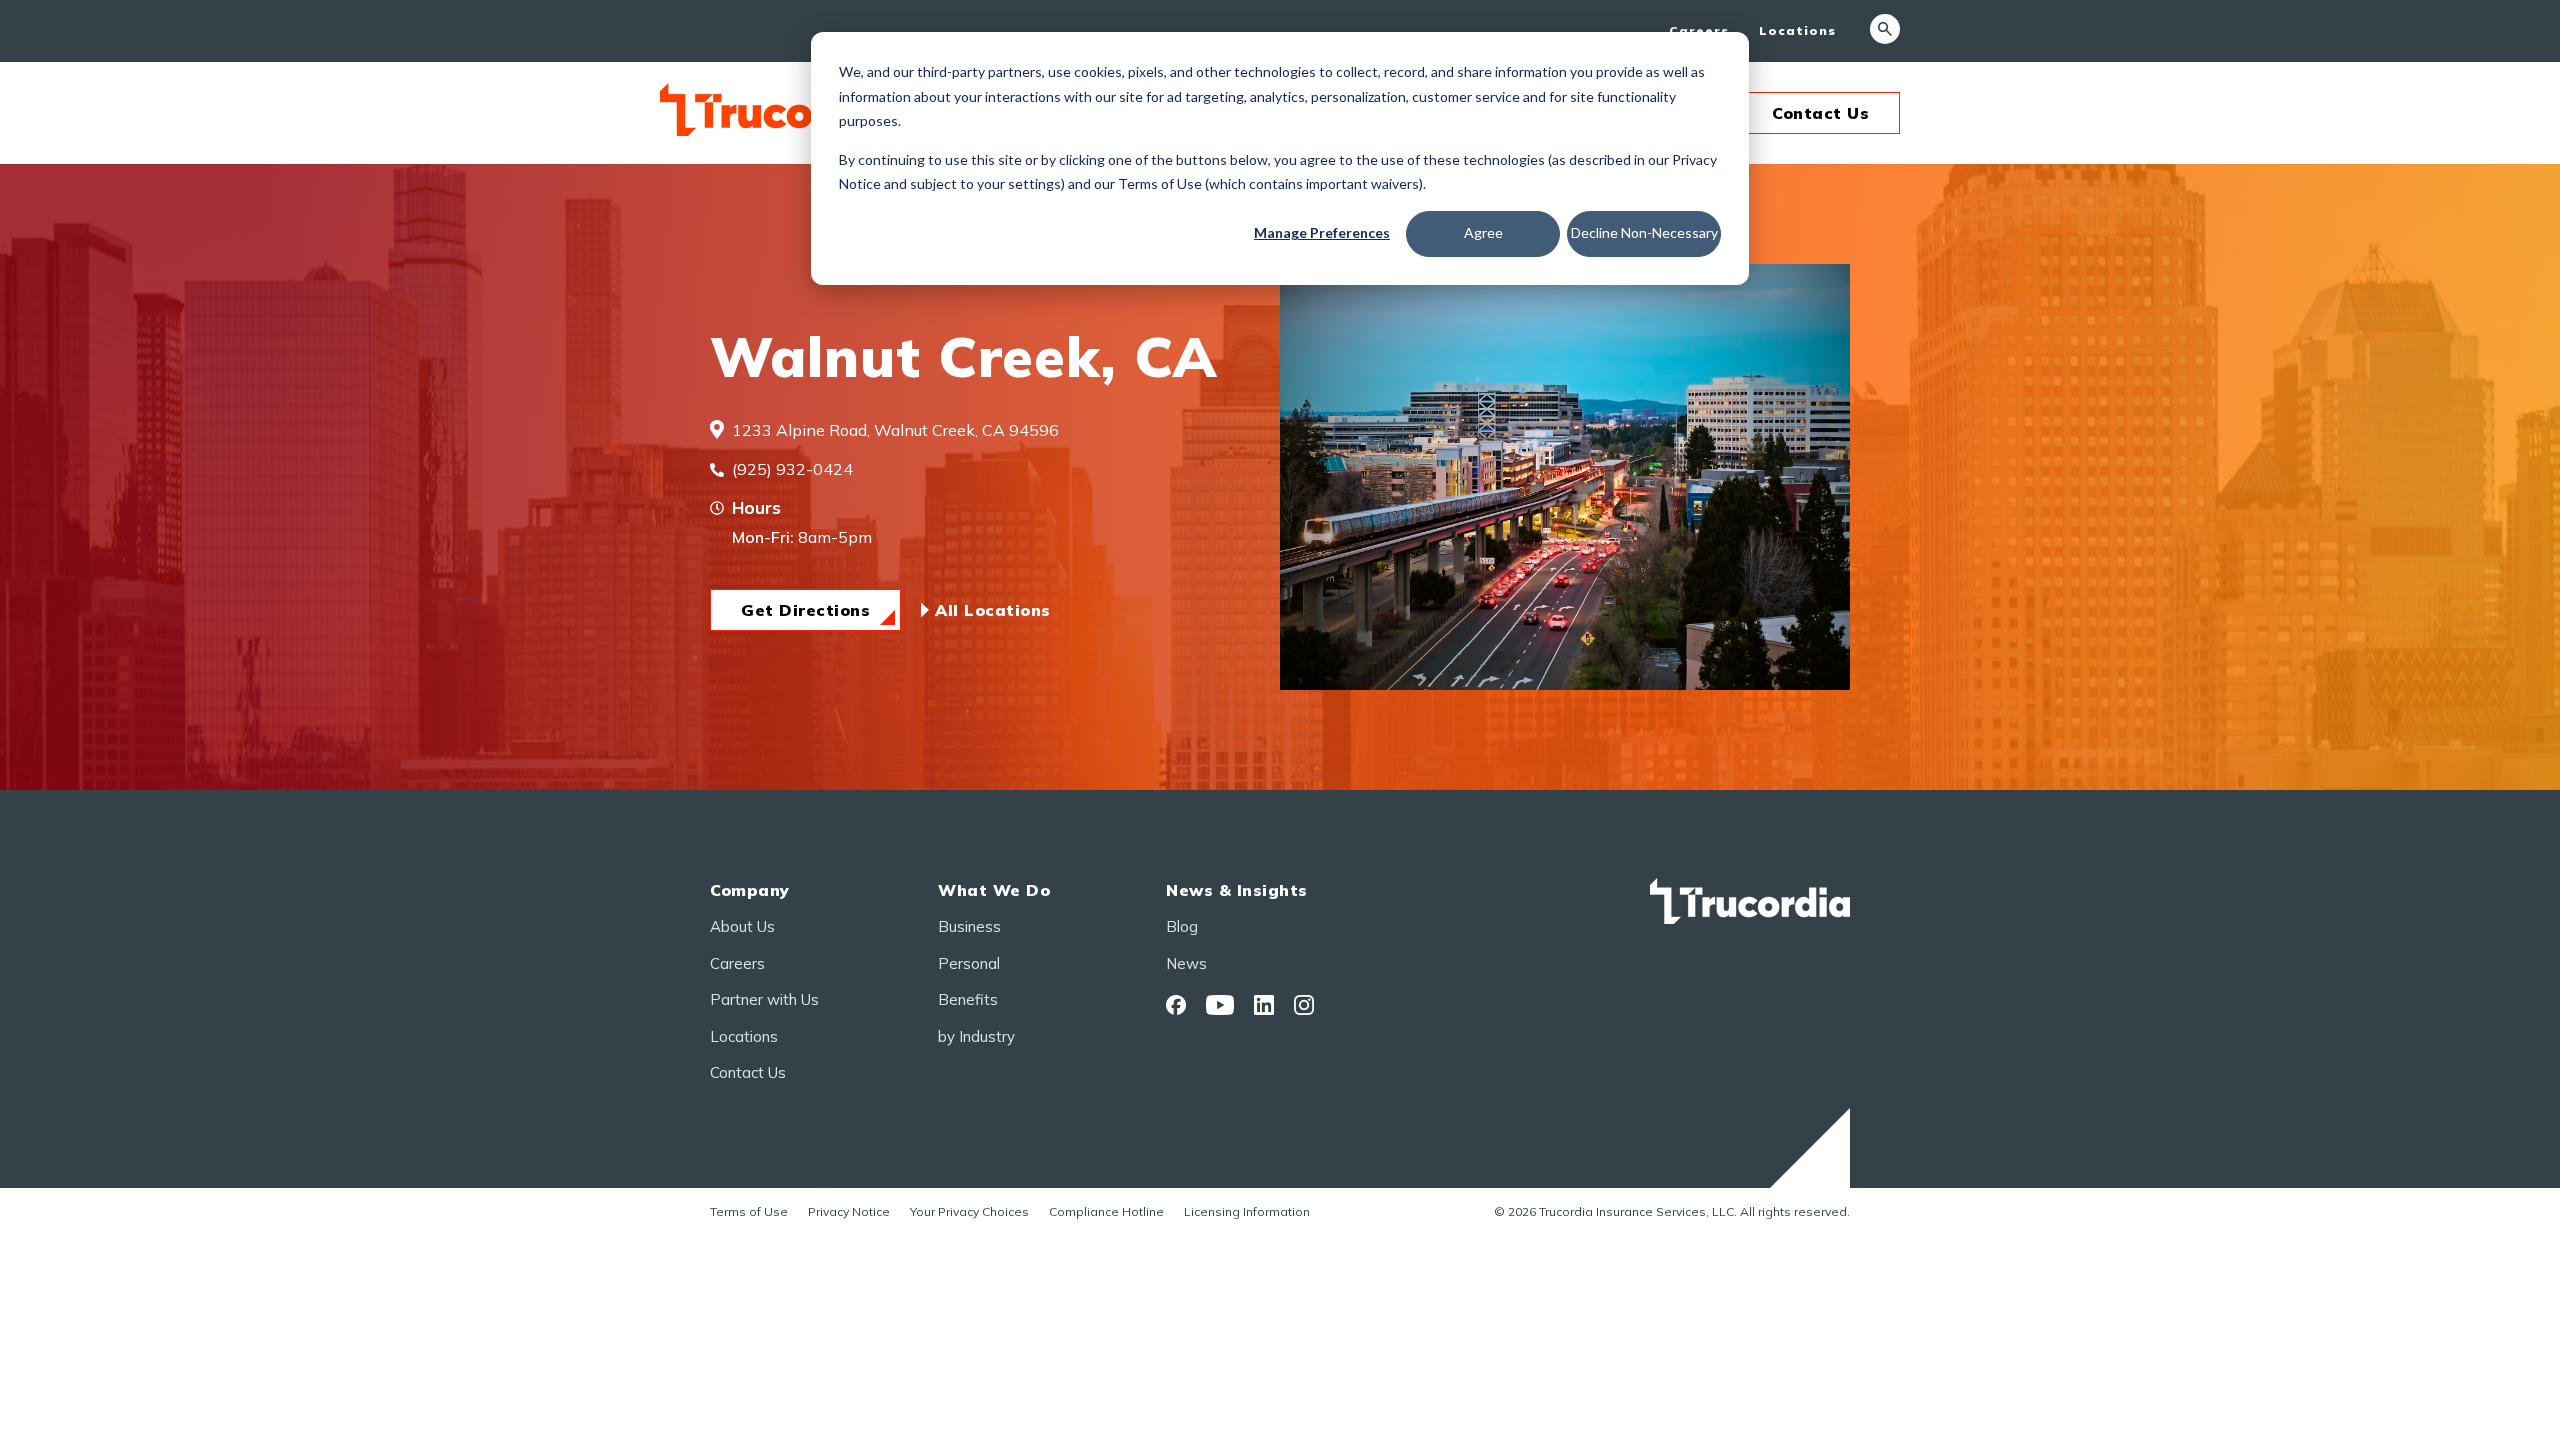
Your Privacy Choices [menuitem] (969, 1211)
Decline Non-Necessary (1644, 232)
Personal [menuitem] (969, 963)
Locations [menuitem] (1797, 30)
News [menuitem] (1186, 963)
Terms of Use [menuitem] (749, 1211)
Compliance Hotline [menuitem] (1106, 1211)
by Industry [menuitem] (976, 1036)
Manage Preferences (1322, 232)
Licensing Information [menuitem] (1247, 1211)
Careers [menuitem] (1699, 30)
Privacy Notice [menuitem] (849, 1211)
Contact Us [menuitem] (748, 1072)
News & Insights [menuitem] (1237, 890)
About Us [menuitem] (742, 926)
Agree (1483, 232)
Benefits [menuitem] (968, 999)
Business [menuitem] (969, 926)
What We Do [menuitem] (994, 890)
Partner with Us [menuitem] (764, 999)
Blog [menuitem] (1182, 926)
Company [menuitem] (750, 890)
